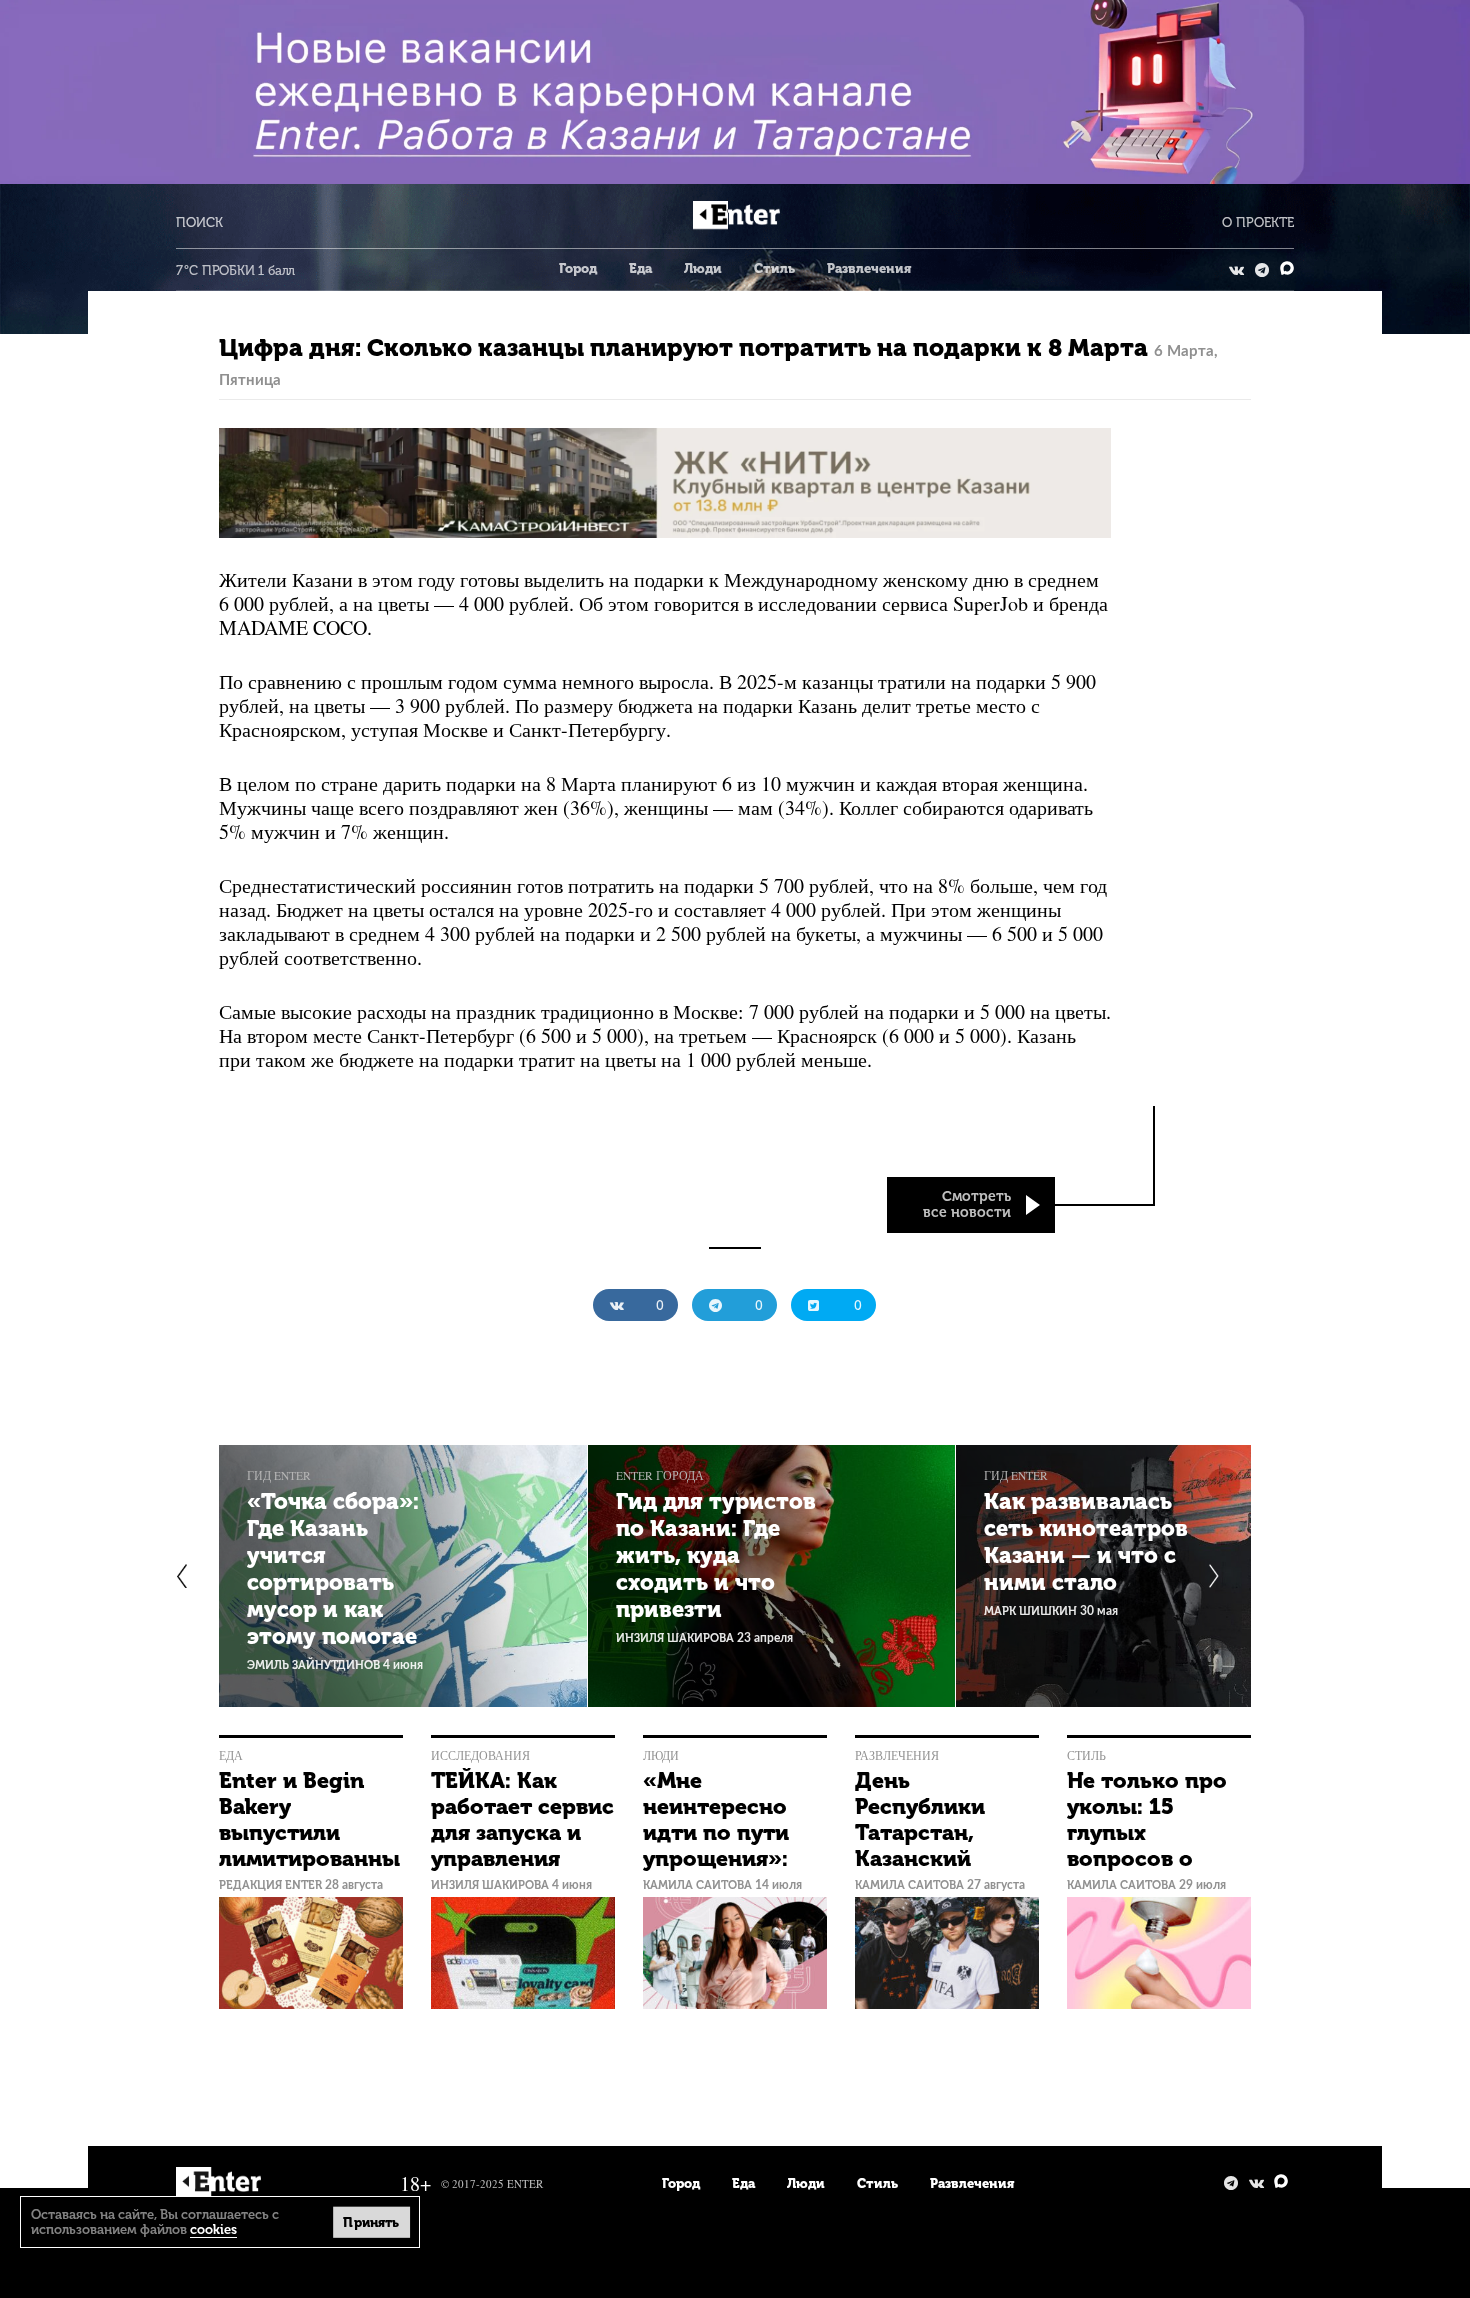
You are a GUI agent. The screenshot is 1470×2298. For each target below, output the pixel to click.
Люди (703, 268)
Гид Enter (279, 1475)
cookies (213, 2229)
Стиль (774, 268)
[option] (403, 1576)
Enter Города (660, 1475)
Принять (371, 2221)
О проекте (1258, 222)
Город (578, 268)
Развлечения (869, 268)
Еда (640, 268)
